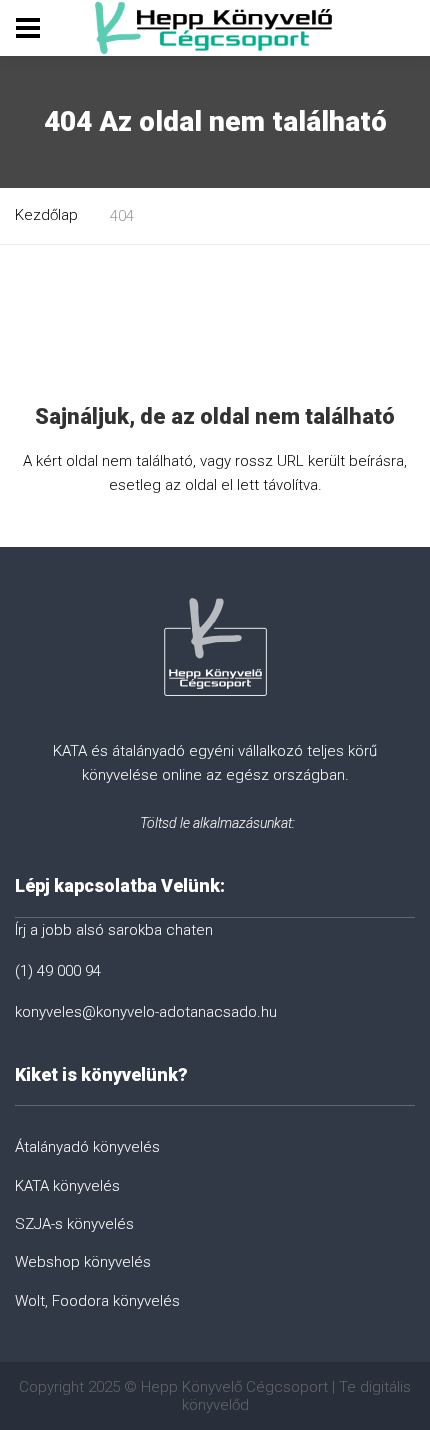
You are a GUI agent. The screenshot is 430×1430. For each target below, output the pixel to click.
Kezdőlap (46, 215)
